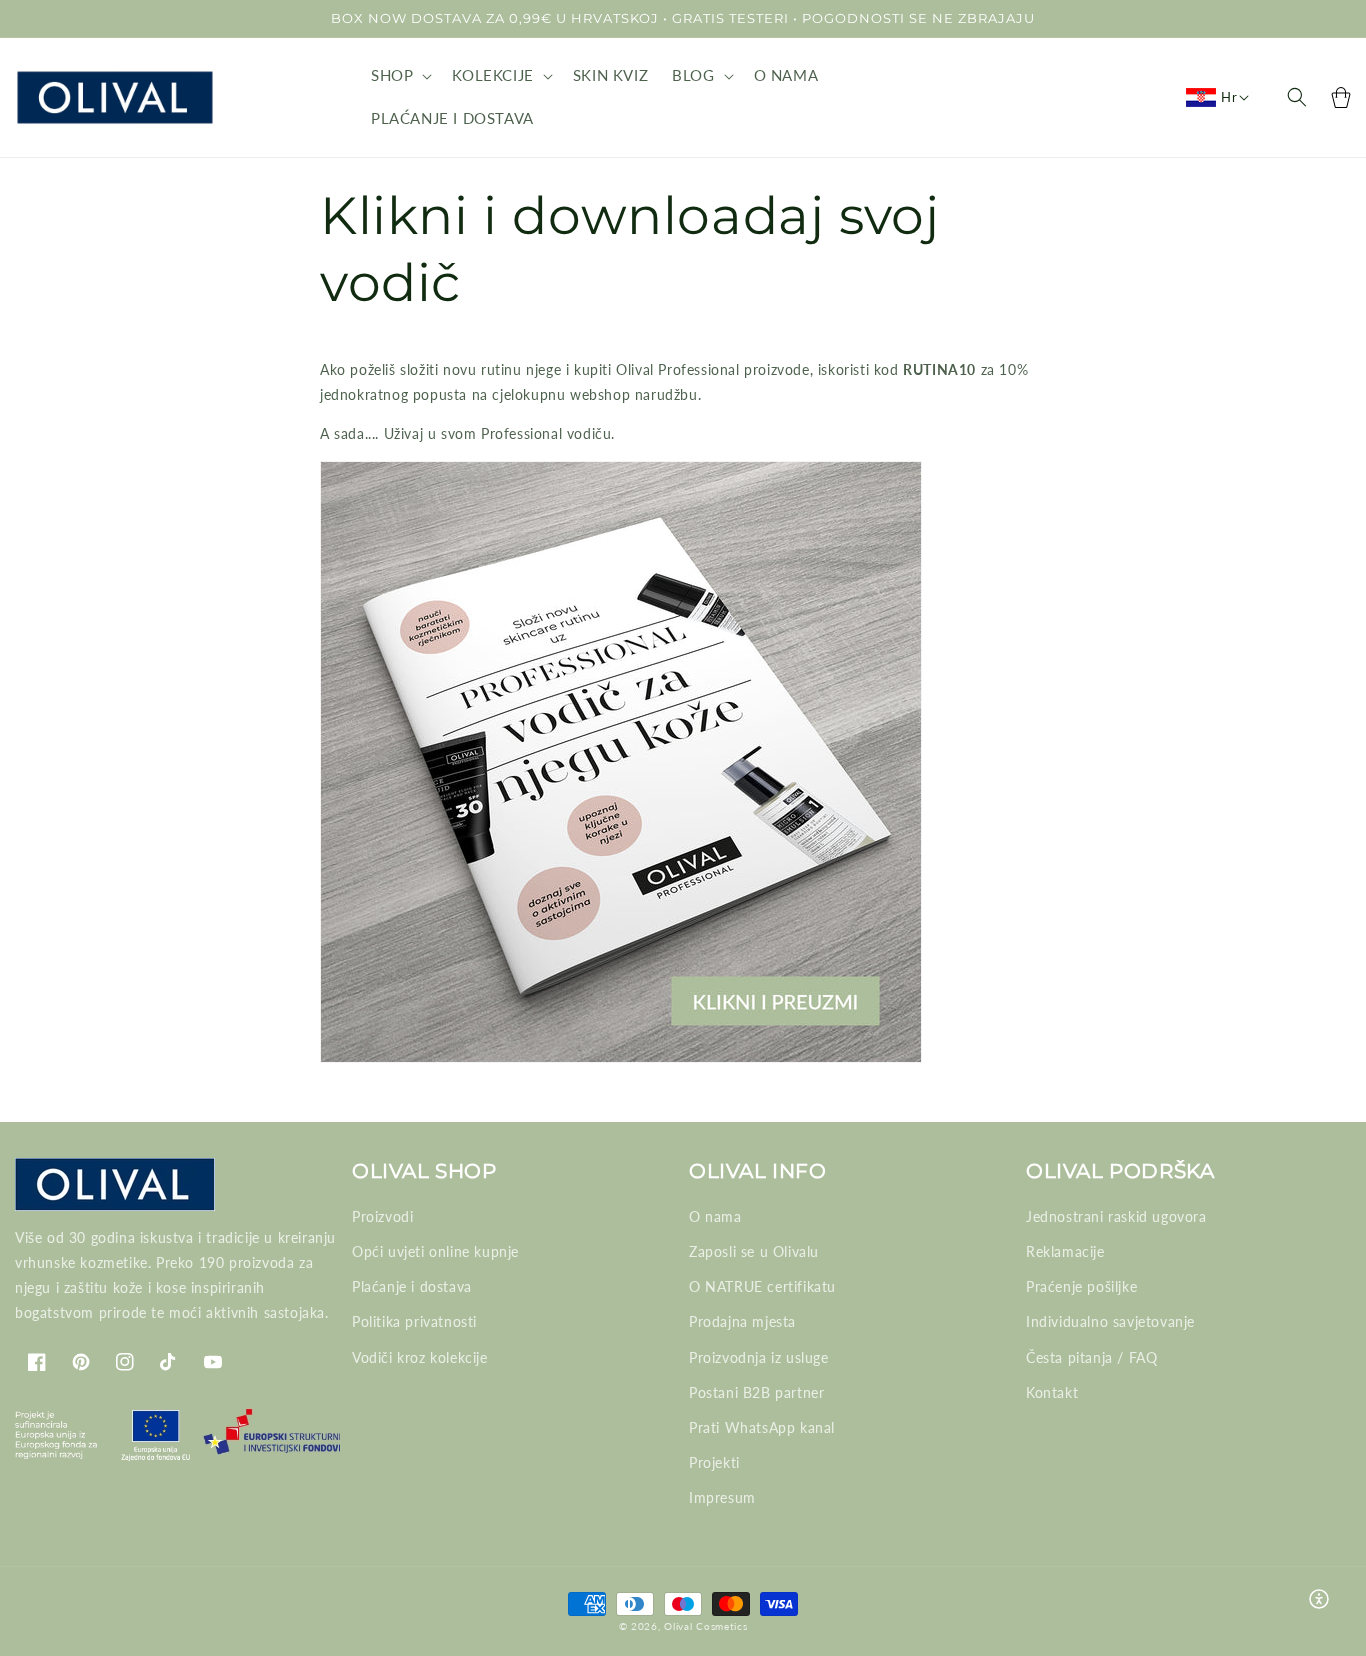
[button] (399, 76)
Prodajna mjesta (742, 1321)
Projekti (714, 1462)
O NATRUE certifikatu (762, 1286)
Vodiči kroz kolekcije (420, 1357)
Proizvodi (382, 1216)
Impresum (722, 1497)
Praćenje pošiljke (1081, 1286)
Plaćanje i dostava (412, 1286)
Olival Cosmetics (705, 1626)
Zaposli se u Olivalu (754, 1251)
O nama (715, 1216)
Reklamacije (1065, 1251)
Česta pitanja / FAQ (1091, 1357)
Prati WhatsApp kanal (762, 1427)
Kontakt (1052, 1392)
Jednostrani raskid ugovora (1116, 1216)
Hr (1229, 97)
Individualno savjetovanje (1110, 1321)
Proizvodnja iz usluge (759, 1357)
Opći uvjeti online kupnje (435, 1251)
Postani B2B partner (756, 1392)
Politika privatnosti (414, 1321)
